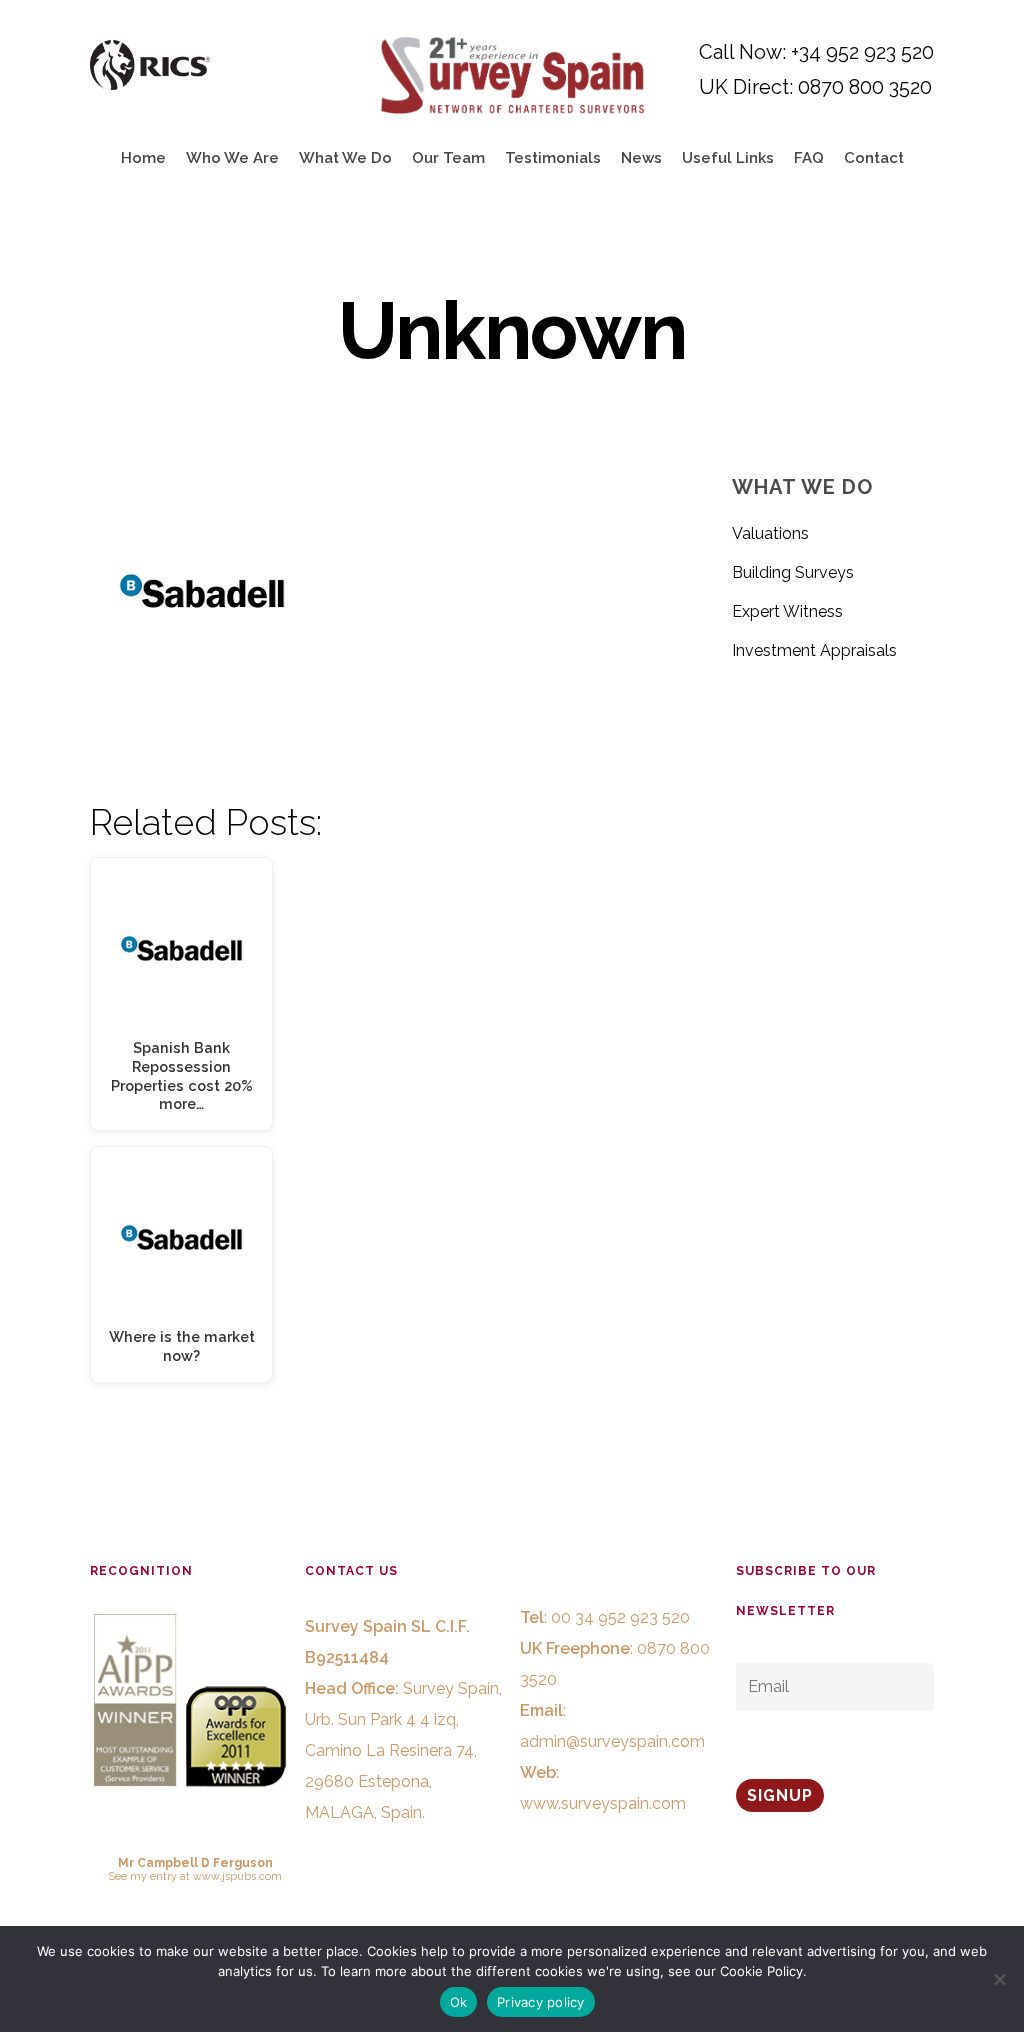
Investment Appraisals (814, 650)
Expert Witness (787, 611)
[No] (999, 1979)
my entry (153, 1876)
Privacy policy (541, 2002)
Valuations (770, 533)
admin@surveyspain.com (612, 1741)
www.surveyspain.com (603, 1803)
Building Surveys (793, 572)
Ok (459, 2002)
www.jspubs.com (237, 1876)
